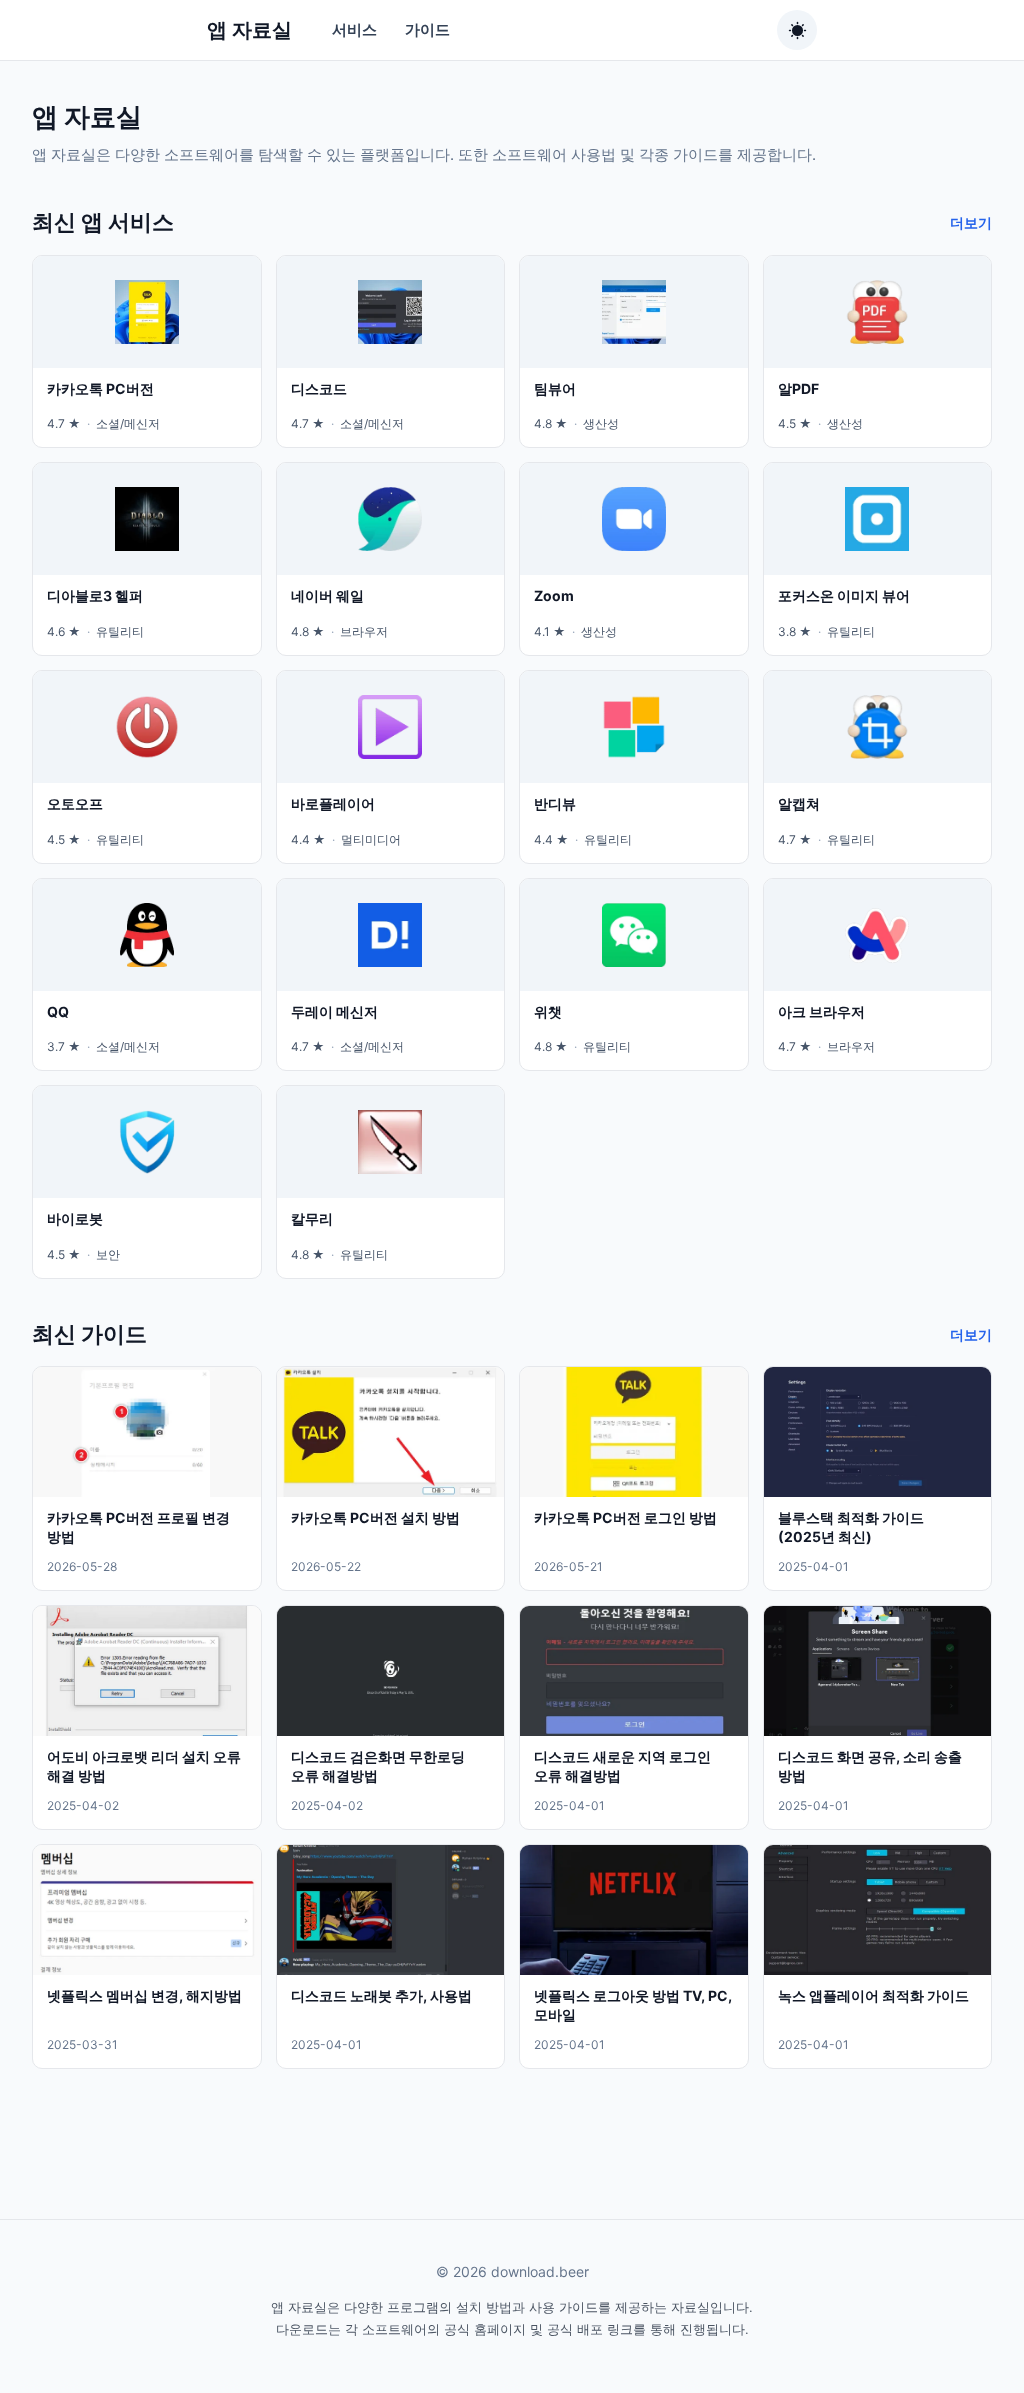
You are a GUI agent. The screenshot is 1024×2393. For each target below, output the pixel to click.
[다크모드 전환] (797, 30)
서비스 (354, 29)
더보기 (971, 222)
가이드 (427, 29)
